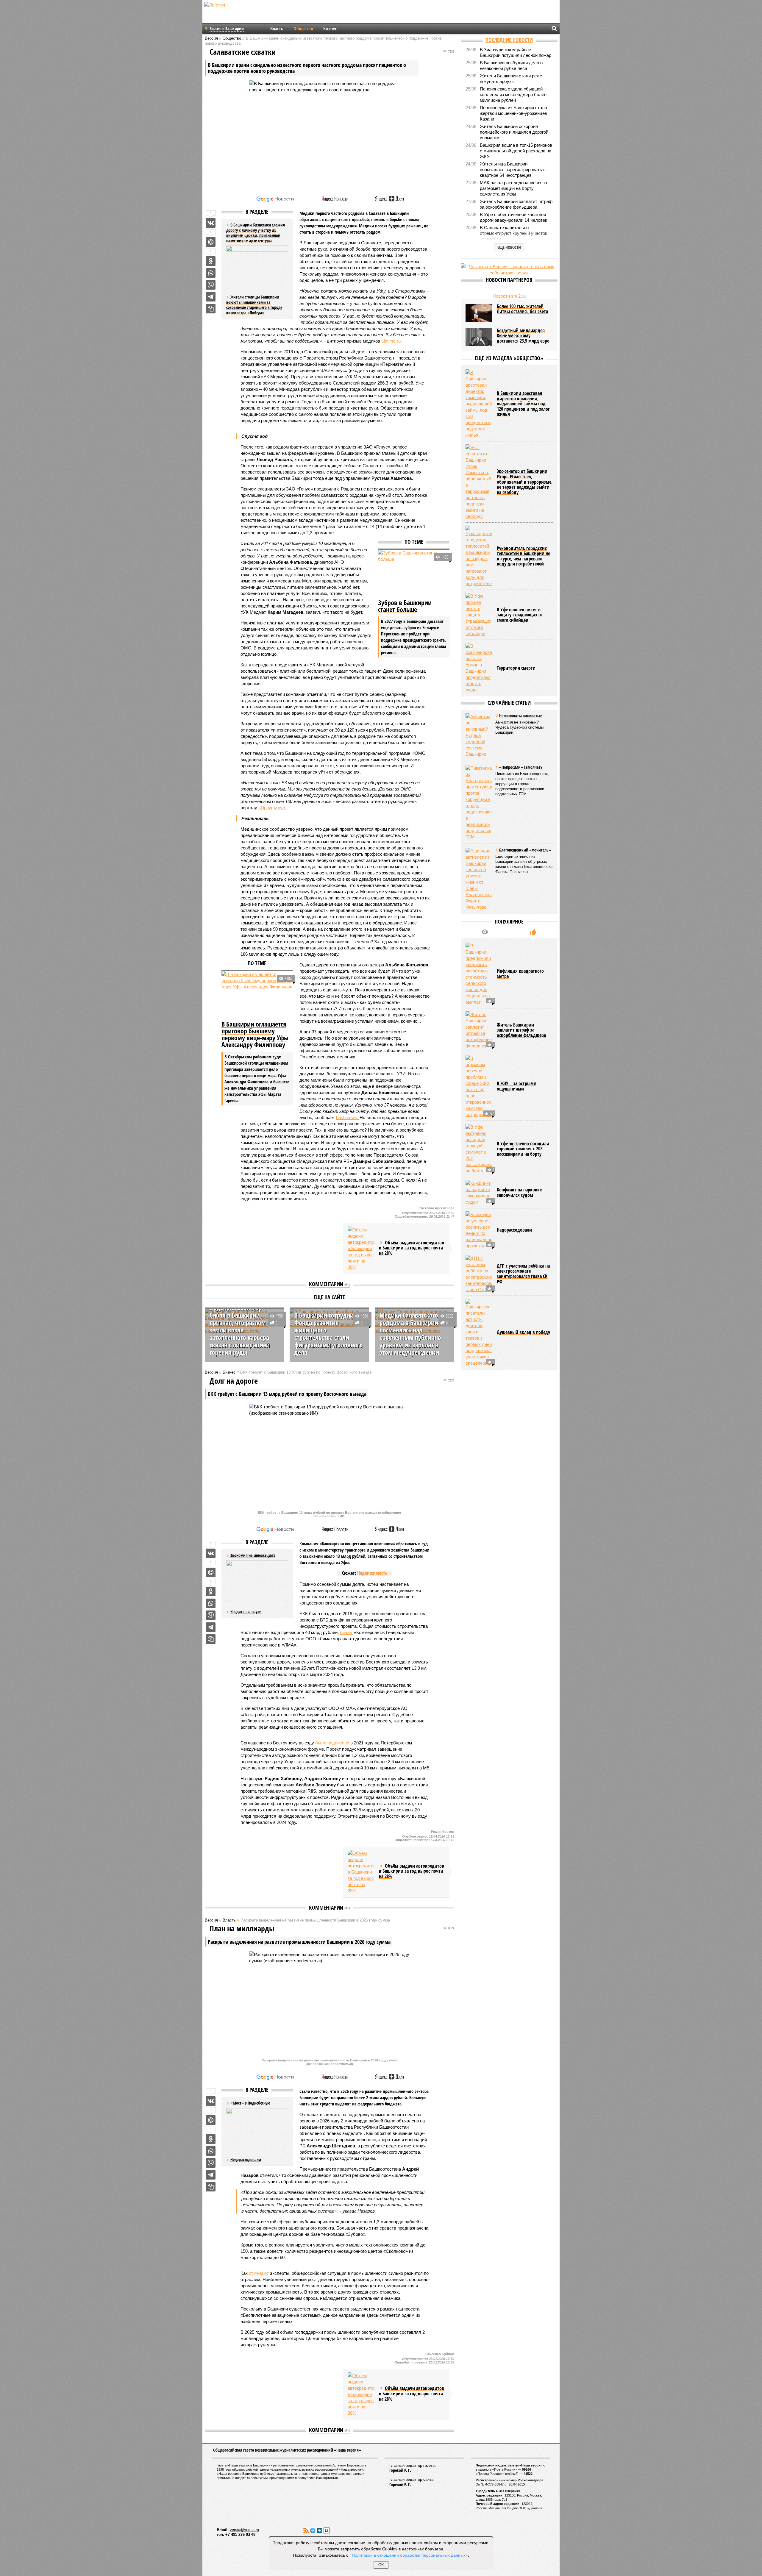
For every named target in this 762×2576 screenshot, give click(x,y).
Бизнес (330, 29)
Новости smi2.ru (509, 296)
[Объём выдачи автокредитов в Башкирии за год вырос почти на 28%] (361, 1248)
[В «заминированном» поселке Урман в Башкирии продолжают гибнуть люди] (479, 668)
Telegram (313, 2530)
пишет (346, 1632)
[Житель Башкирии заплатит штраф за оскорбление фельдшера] (479, 1030)
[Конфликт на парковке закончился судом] (479, 1193)
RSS (306, 2530)
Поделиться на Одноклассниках (211, 261)
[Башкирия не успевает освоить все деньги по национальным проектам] (479, 1230)
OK (381, 2565)
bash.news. (348, 1117)
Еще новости (509, 247)
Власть (277, 29)
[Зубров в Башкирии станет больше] (414, 574)
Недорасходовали (246, 2159)
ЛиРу (327, 2530)
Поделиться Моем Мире (211, 242)
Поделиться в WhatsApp (211, 273)
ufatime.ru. (392, 341)
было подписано (332, 1743)
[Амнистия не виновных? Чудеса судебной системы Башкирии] (479, 735)
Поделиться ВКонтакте (211, 223)
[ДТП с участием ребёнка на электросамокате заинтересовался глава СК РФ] (479, 1274)
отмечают (259, 2273)
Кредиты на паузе (246, 1612)
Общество (303, 29)
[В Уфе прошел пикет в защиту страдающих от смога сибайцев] (479, 615)
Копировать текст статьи (211, 309)
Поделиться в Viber (211, 285)
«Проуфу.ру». (272, 808)
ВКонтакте (320, 2530)
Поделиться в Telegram (211, 297)
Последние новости (509, 40)
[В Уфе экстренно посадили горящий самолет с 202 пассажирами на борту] (479, 1149)
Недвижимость (372, 1573)
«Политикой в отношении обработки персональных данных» (409, 2555)
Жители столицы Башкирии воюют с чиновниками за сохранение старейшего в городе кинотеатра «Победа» (254, 305)
